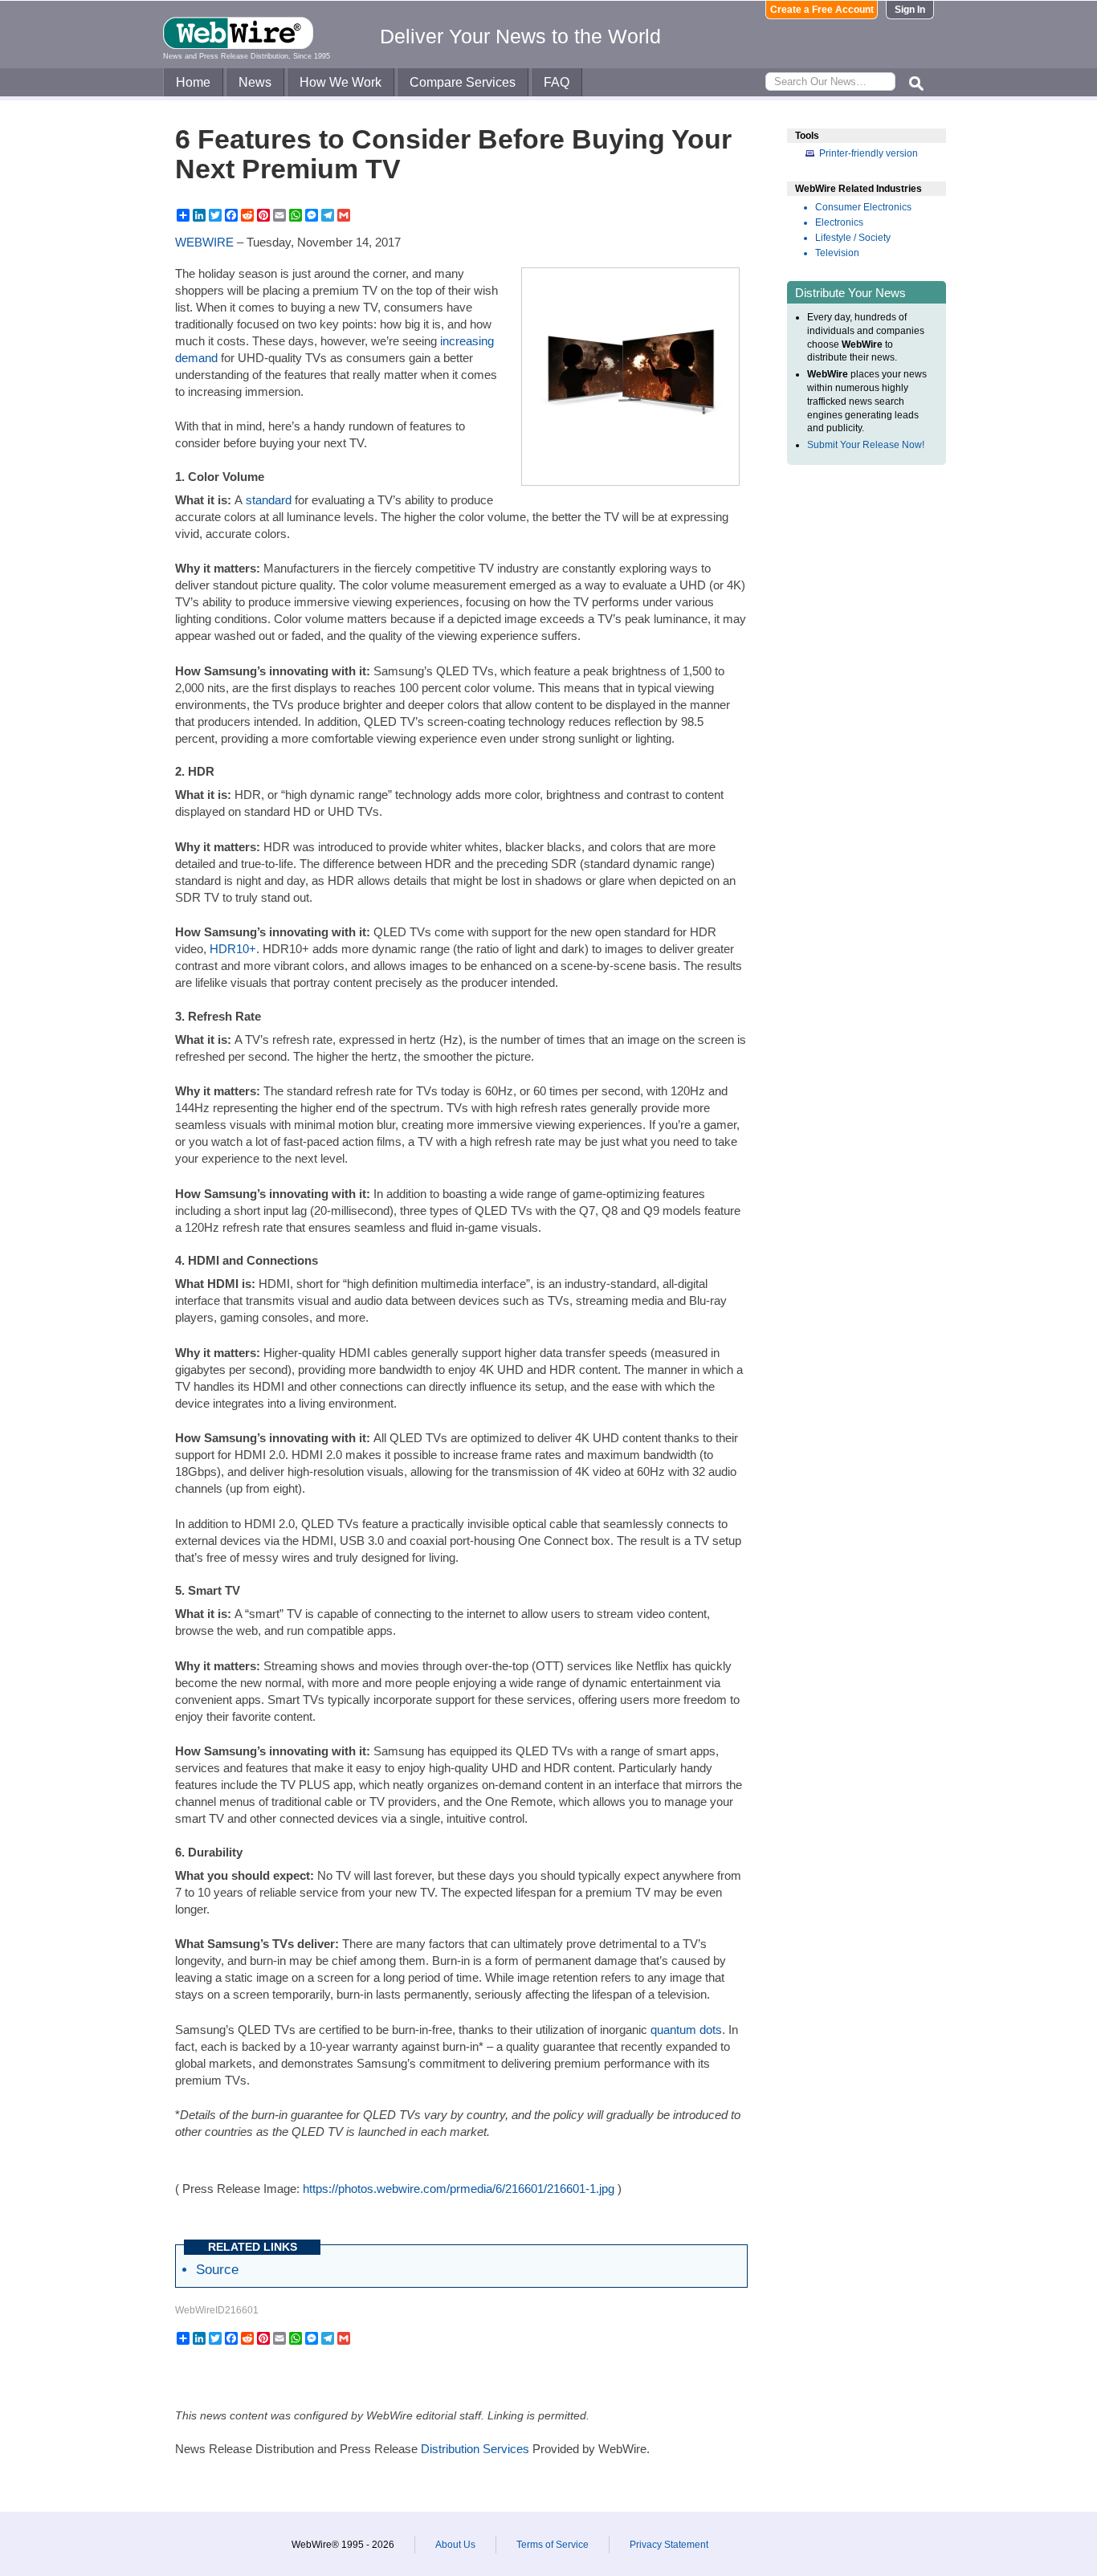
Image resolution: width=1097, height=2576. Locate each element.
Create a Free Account (822, 10)
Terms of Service (553, 2545)
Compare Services (463, 82)
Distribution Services (475, 2449)
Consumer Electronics (863, 207)
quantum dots (686, 2030)
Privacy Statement (669, 2545)
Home (193, 82)
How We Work (341, 82)
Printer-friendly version (869, 153)
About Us (455, 2545)
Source (217, 2269)
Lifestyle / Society (853, 238)
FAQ (557, 82)
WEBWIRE (204, 242)
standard (269, 500)
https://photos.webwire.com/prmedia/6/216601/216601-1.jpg (459, 2189)
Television (837, 253)
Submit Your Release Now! (866, 445)
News (255, 82)
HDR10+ (233, 949)
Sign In (910, 10)
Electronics (839, 222)
